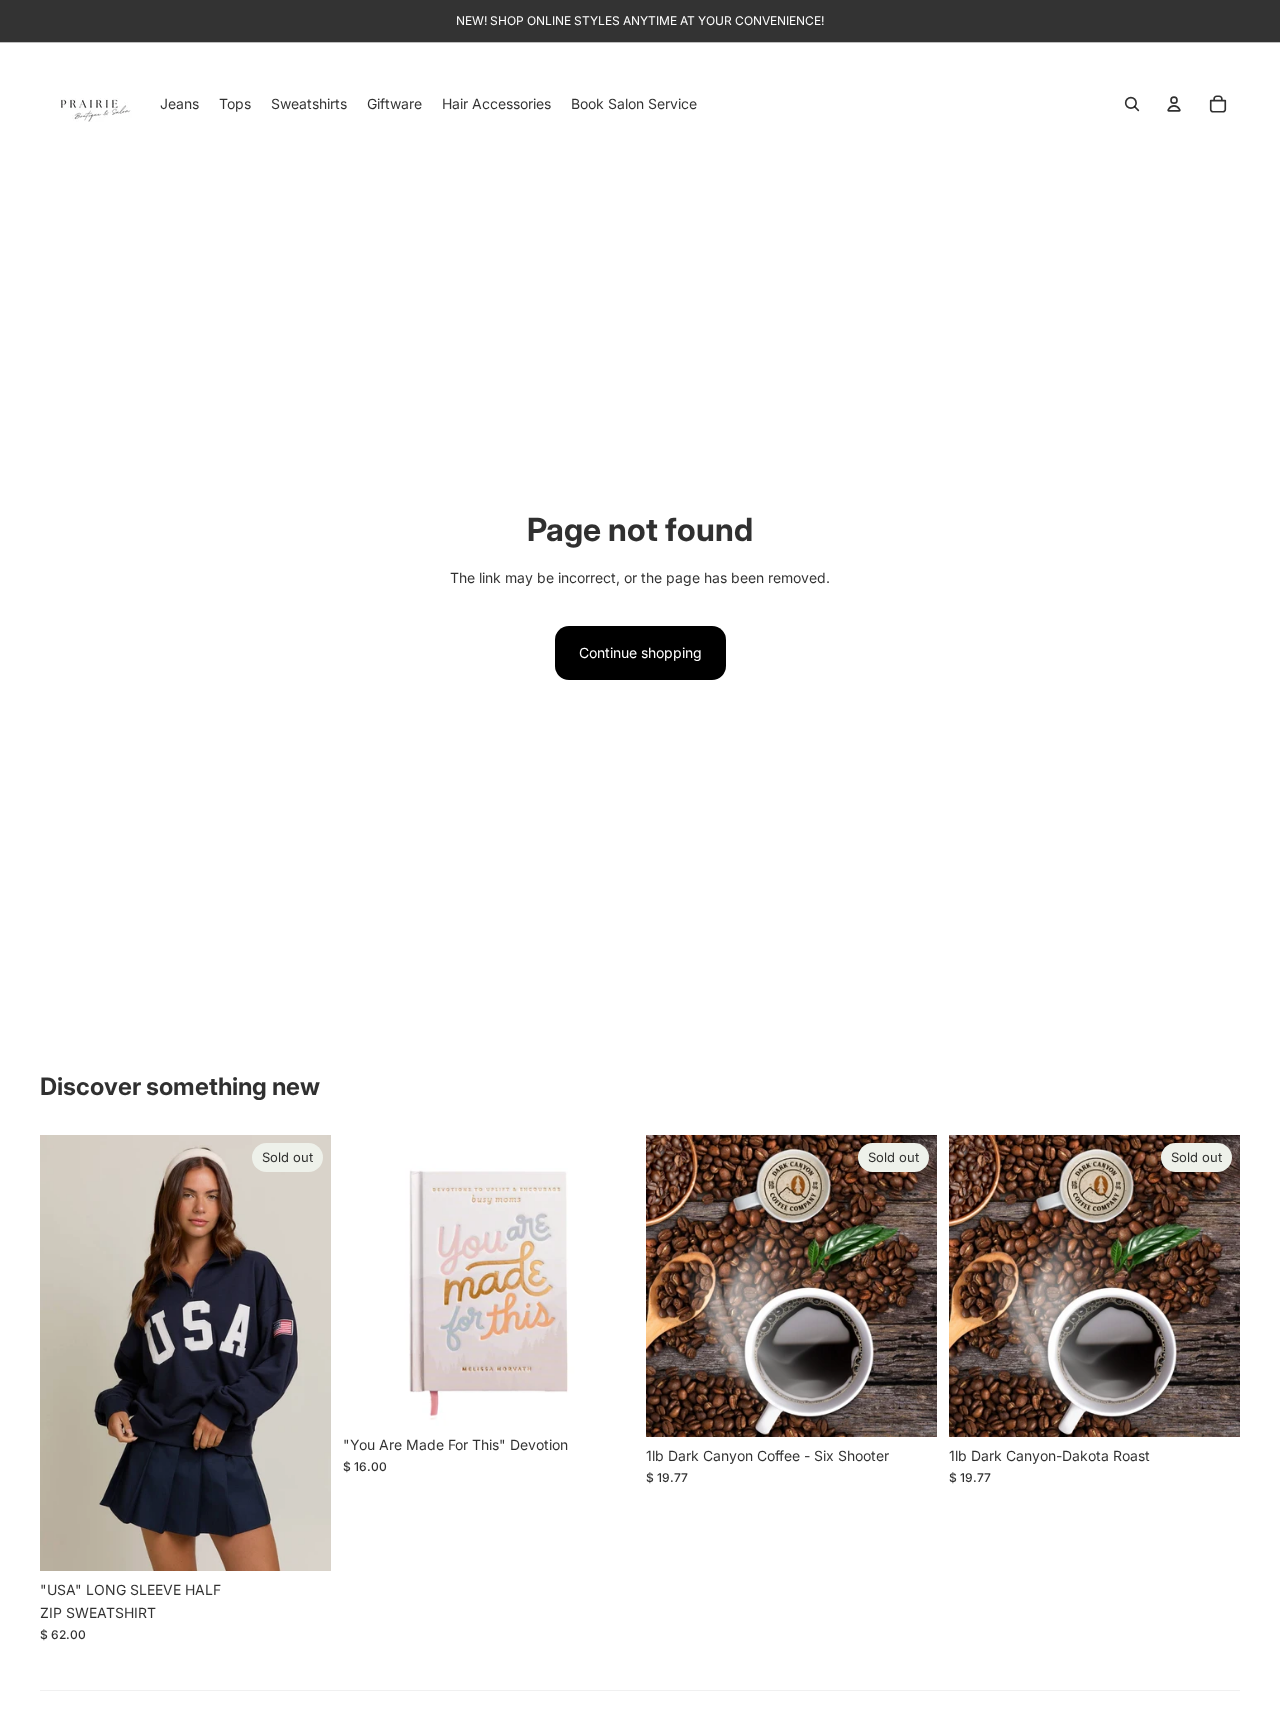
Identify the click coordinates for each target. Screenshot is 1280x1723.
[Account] (1174, 104)
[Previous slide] (70, 1353)
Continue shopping (640, 652)
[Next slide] (301, 1353)
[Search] (1132, 104)
